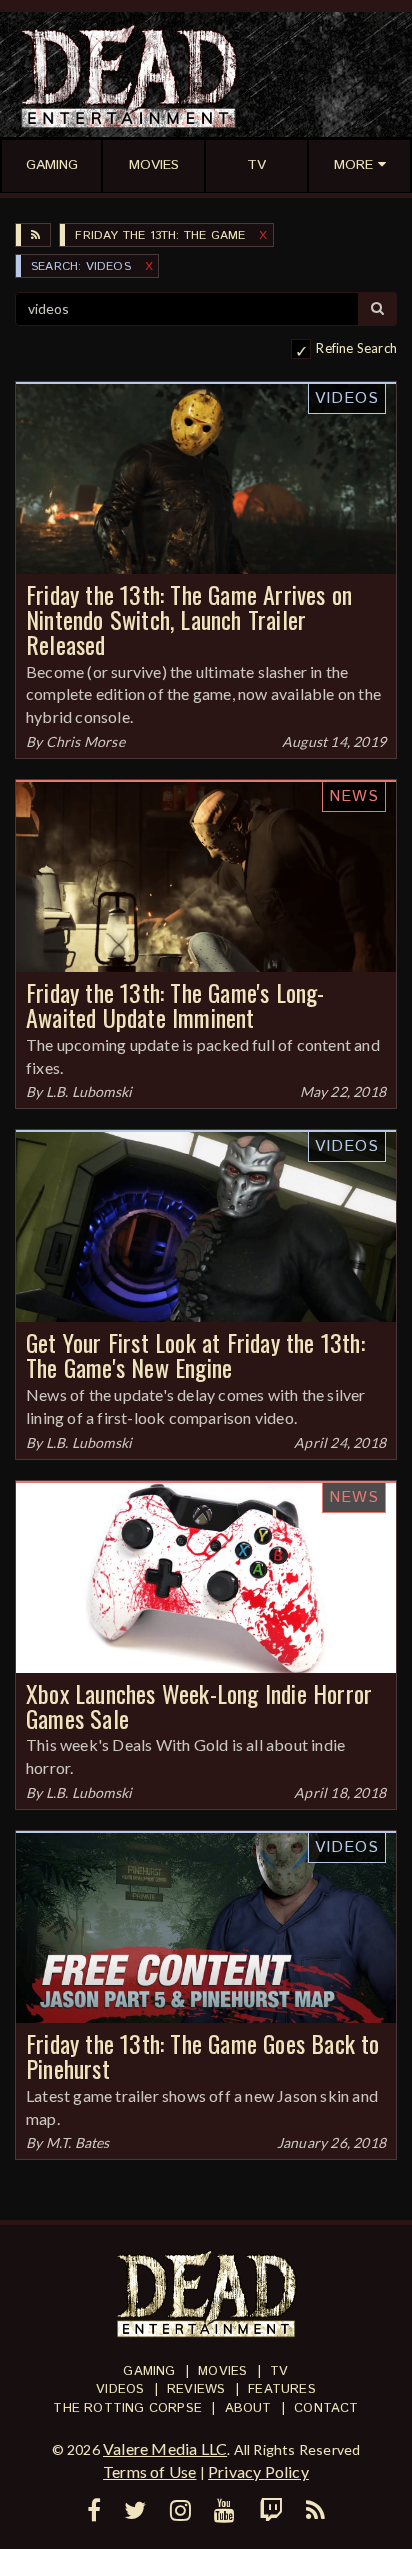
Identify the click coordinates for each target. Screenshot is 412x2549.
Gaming (149, 2371)
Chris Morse (85, 741)
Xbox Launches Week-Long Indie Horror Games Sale (199, 1705)
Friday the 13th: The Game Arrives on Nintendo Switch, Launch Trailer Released (189, 619)
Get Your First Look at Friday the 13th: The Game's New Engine (195, 1354)
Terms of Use (149, 2471)
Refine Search (356, 348)
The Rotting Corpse (127, 2408)
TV (279, 2371)
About (248, 2408)
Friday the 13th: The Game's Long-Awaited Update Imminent (175, 1004)
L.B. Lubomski (89, 1091)
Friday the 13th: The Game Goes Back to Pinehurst (203, 2055)
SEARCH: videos (81, 266)
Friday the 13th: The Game (160, 235)
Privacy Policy (258, 2471)
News (354, 796)
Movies (222, 2371)
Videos (347, 398)
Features (282, 2389)
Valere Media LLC (165, 2448)
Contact (326, 2408)
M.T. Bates (78, 2142)
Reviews (196, 2389)
